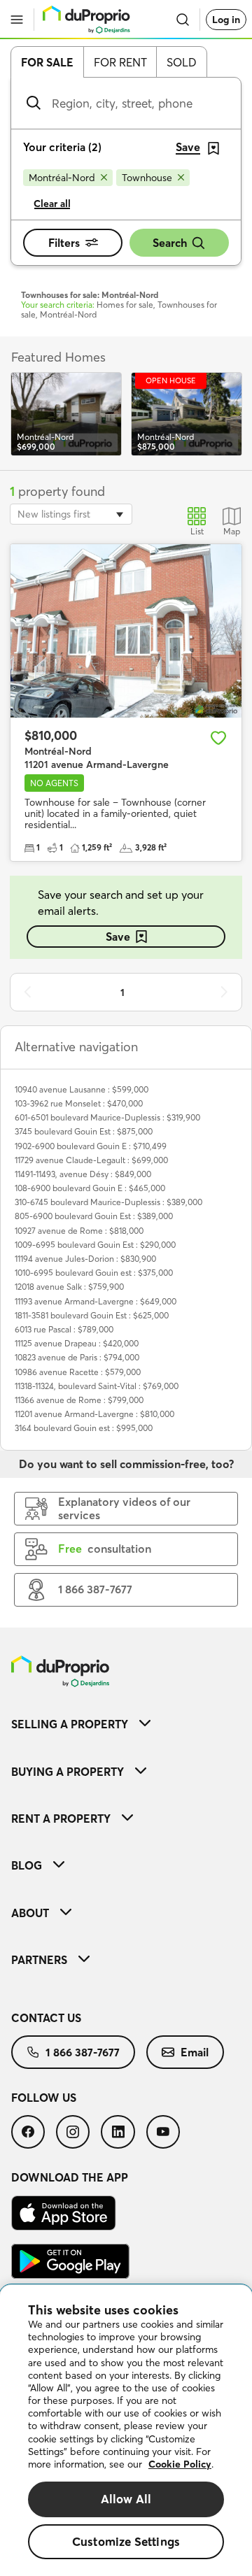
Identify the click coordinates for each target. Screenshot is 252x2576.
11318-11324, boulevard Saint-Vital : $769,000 (97, 1386)
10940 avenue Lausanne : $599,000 (82, 1089)
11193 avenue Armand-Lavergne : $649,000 (96, 1301)
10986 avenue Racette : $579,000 (78, 1372)
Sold (182, 62)
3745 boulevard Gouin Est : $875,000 (84, 1131)
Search (170, 243)
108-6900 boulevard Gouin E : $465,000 (90, 1188)
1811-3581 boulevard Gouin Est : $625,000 (92, 1315)
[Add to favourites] (218, 738)
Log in (226, 20)
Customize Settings (126, 2541)
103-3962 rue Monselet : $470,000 (79, 1103)
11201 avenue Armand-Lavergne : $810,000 (94, 1414)
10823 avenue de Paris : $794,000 (77, 1357)
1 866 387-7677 (83, 2052)
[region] (126, 2431)
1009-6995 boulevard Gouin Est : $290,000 (95, 1245)
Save (118, 937)
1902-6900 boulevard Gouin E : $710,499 (91, 1146)
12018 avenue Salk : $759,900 (69, 1287)
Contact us (46, 2018)
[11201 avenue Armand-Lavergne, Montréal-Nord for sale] (126, 631)
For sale (47, 62)
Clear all (52, 204)
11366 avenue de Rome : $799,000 (79, 1400)
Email (195, 2052)
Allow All (126, 2499)
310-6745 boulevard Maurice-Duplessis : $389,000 (108, 1202)
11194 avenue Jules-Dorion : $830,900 (85, 1259)
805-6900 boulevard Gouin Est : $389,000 (94, 1216)
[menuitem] (126, 1724)
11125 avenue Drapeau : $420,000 (77, 1343)
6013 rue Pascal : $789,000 (64, 1329)
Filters (64, 243)
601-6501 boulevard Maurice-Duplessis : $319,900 (107, 1117)
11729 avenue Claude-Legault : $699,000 (91, 1160)
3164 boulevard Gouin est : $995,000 (84, 1428)
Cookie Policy (180, 2464)
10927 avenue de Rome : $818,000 (79, 1231)
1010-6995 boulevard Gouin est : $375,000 (94, 1273)
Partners (39, 1960)
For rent (120, 62)
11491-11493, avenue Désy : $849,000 (83, 1174)
